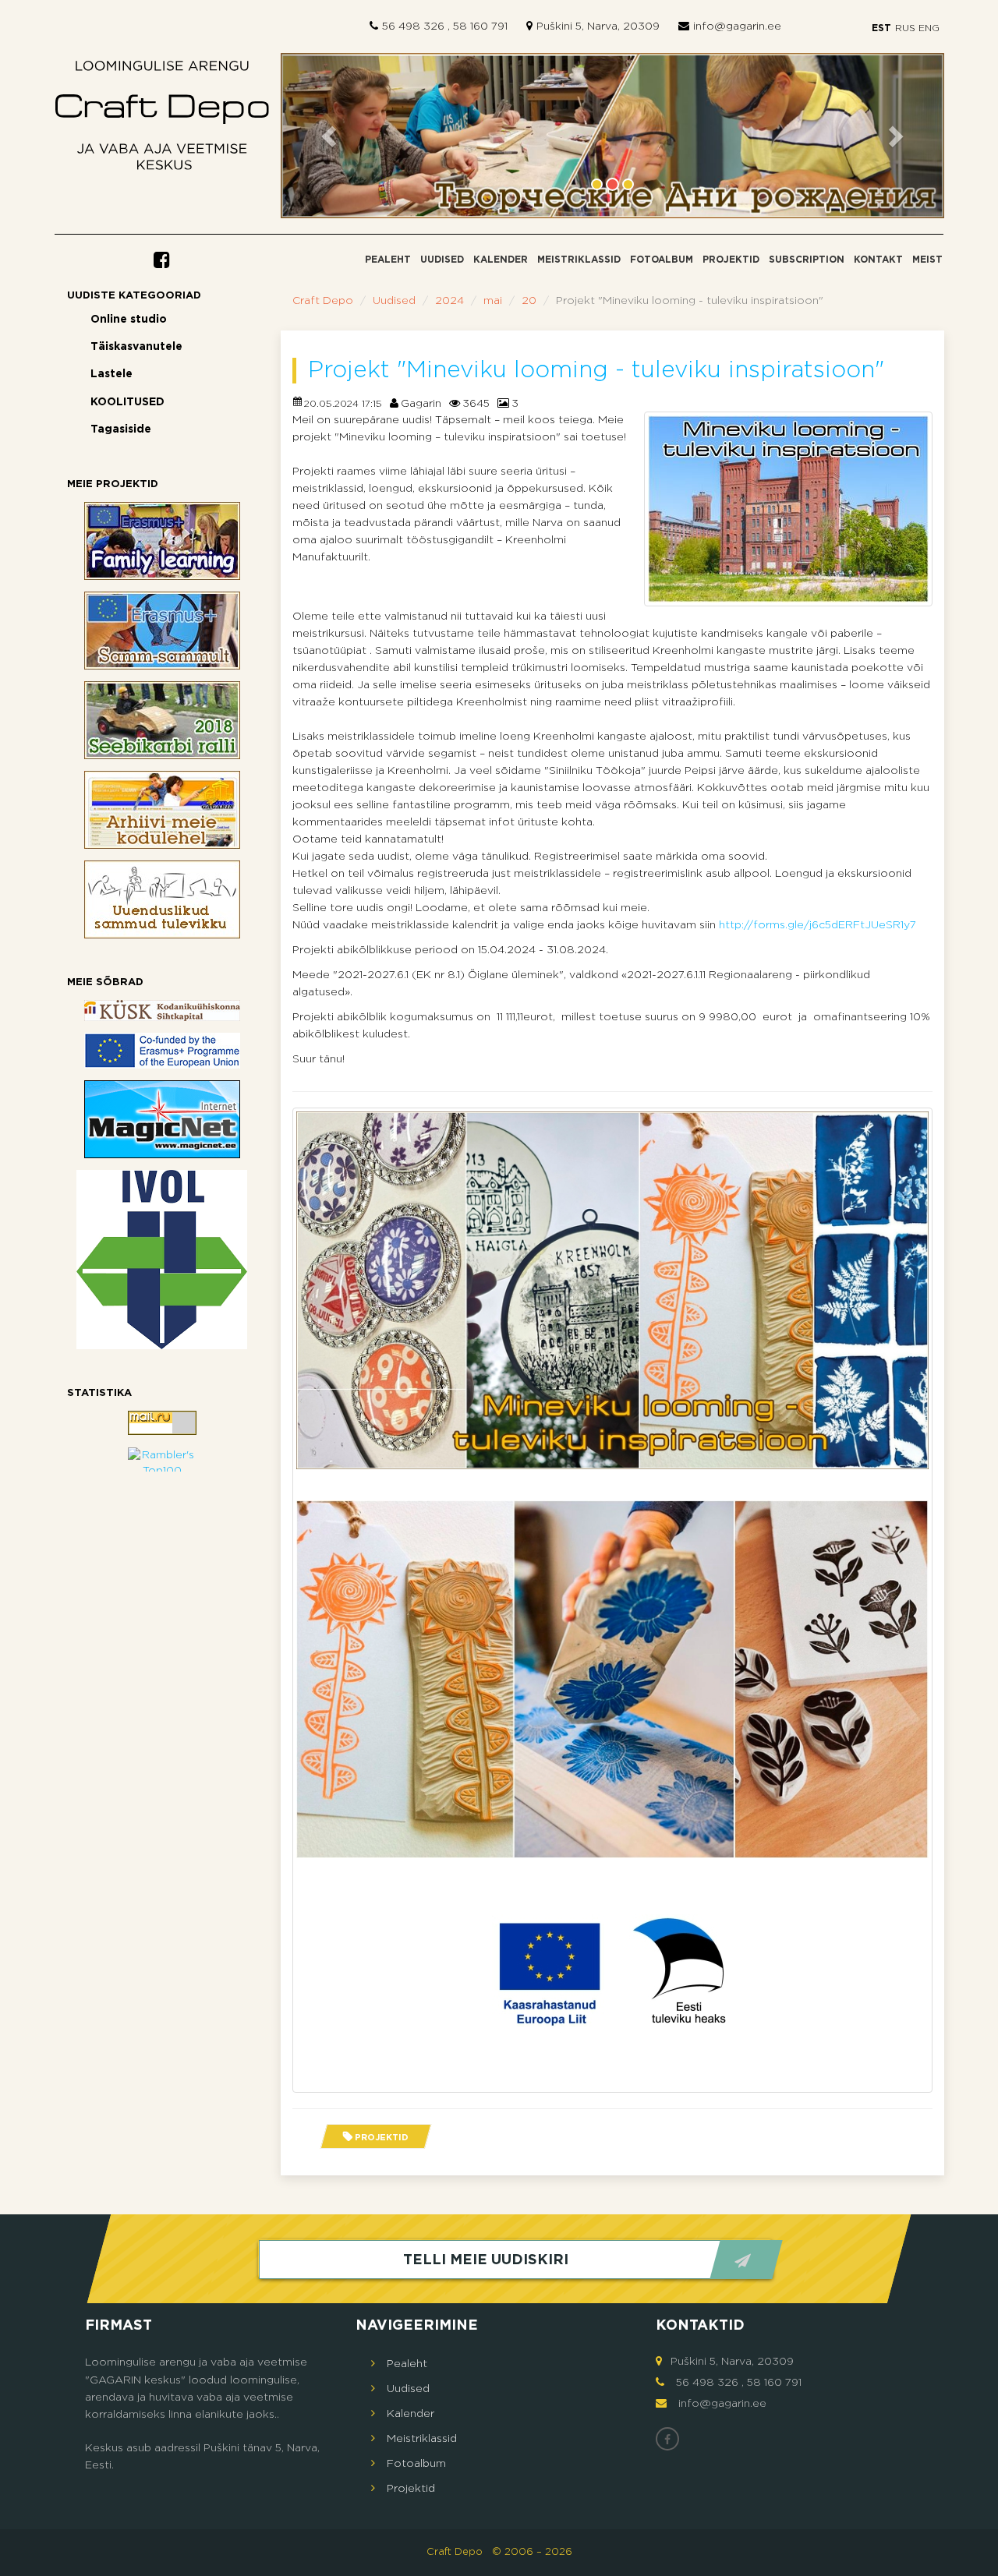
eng (928, 28)
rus (905, 28)
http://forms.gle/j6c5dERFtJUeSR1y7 (818, 925)
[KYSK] (162, 1011)
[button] (331, 136)
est (881, 28)
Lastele (111, 374)
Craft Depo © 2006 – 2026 (499, 2552)
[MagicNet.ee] (162, 1119)
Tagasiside (121, 429)
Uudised (442, 260)
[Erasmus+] (162, 1051)
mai (493, 301)
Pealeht (388, 260)
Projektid (731, 260)
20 (529, 301)
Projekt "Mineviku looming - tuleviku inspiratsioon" (596, 371)
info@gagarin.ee (737, 27)
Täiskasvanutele (136, 347)
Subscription (807, 260)
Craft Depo (323, 301)
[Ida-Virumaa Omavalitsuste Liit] (162, 1260)
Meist (927, 260)
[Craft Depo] (162, 119)
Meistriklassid (579, 260)
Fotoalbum (662, 260)
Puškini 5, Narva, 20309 (598, 27)
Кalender (501, 260)
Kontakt (878, 260)
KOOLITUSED (127, 402)
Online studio (129, 320)
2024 (449, 301)
